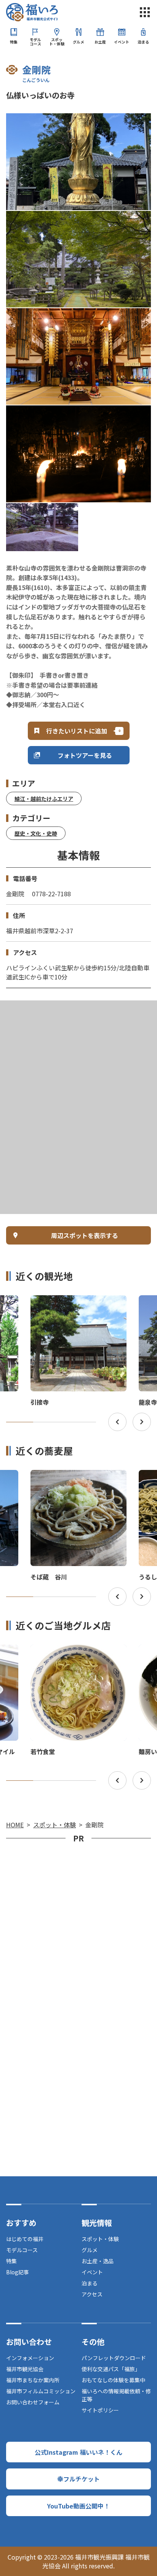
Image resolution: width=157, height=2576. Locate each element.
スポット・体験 (57, 42)
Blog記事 (18, 2272)
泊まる (143, 42)
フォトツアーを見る (85, 755)
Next (142, 1422)
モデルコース (35, 42)
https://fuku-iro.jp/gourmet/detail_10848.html (78, 1480)
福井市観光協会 (25, 2369)
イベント (122, 42)
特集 (14, 42)
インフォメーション (30, 2358)
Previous (117, 1422)
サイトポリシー (100, 2410)
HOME (15, 1825)
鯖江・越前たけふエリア (44, 799)
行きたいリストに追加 (77, 731)
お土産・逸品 (98, 2261)
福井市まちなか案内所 (33, 2380)
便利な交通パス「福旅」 (111, 2369)
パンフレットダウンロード (114, 2358)
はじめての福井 (25, 2239)
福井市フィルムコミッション (41, 2391)
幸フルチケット (78, 2479)
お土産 (100, 42)
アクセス (92, 2294)
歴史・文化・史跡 (36, 833)
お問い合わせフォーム (33, 2402)
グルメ (78, 42)
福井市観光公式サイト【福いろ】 (32, 12)
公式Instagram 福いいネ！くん (78, 2452)
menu (145, 12)
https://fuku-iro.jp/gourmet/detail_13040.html (78, 1655)
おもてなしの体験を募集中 (113, 2380)
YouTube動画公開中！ (78, 2506)
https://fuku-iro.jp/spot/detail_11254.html (73, 1302)
